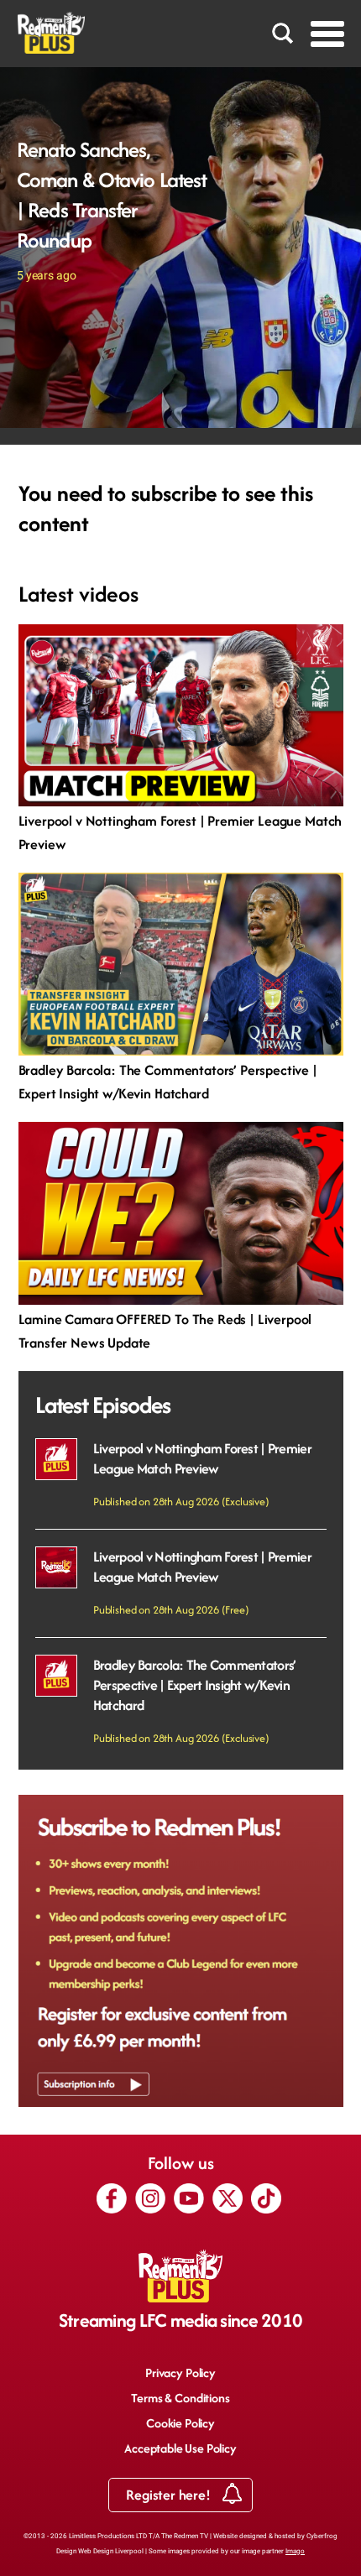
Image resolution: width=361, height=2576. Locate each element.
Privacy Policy (180, 2373)
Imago (295, 2551)
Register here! (170, 2495)
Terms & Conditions (180, 2398)
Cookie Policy (180, 2423)
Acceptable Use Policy (180, 2448)
